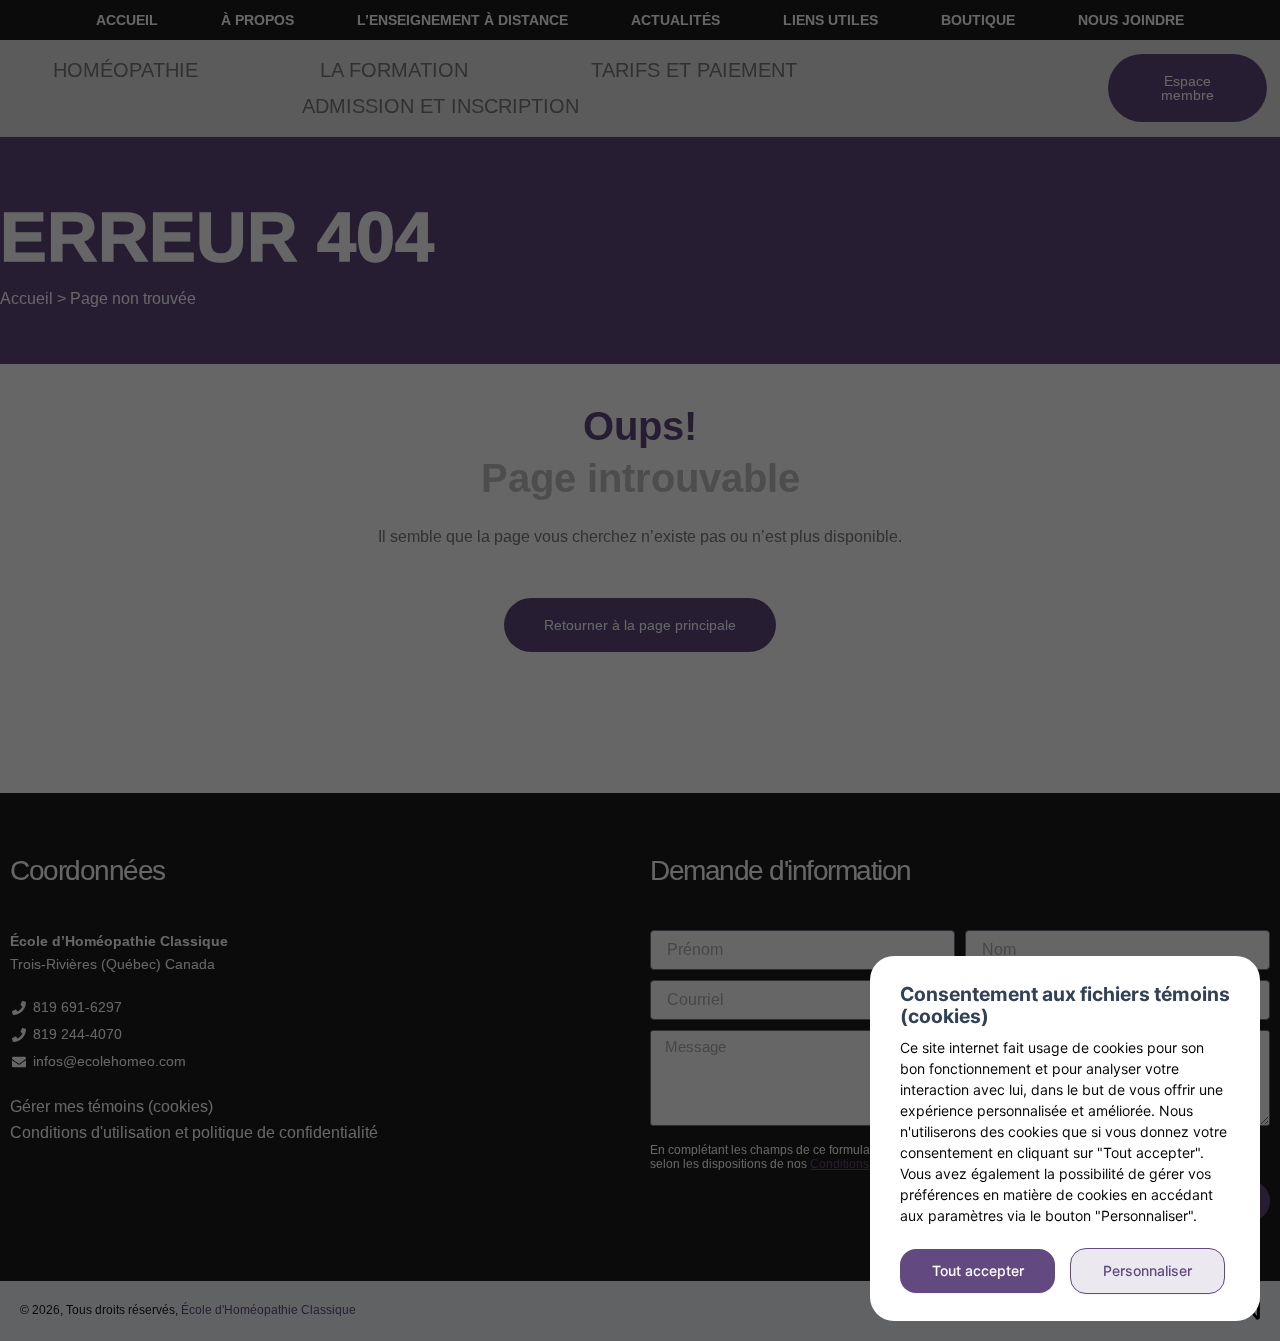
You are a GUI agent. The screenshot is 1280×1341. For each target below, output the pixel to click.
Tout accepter (978, 1270)
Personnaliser (1147, 1270)
